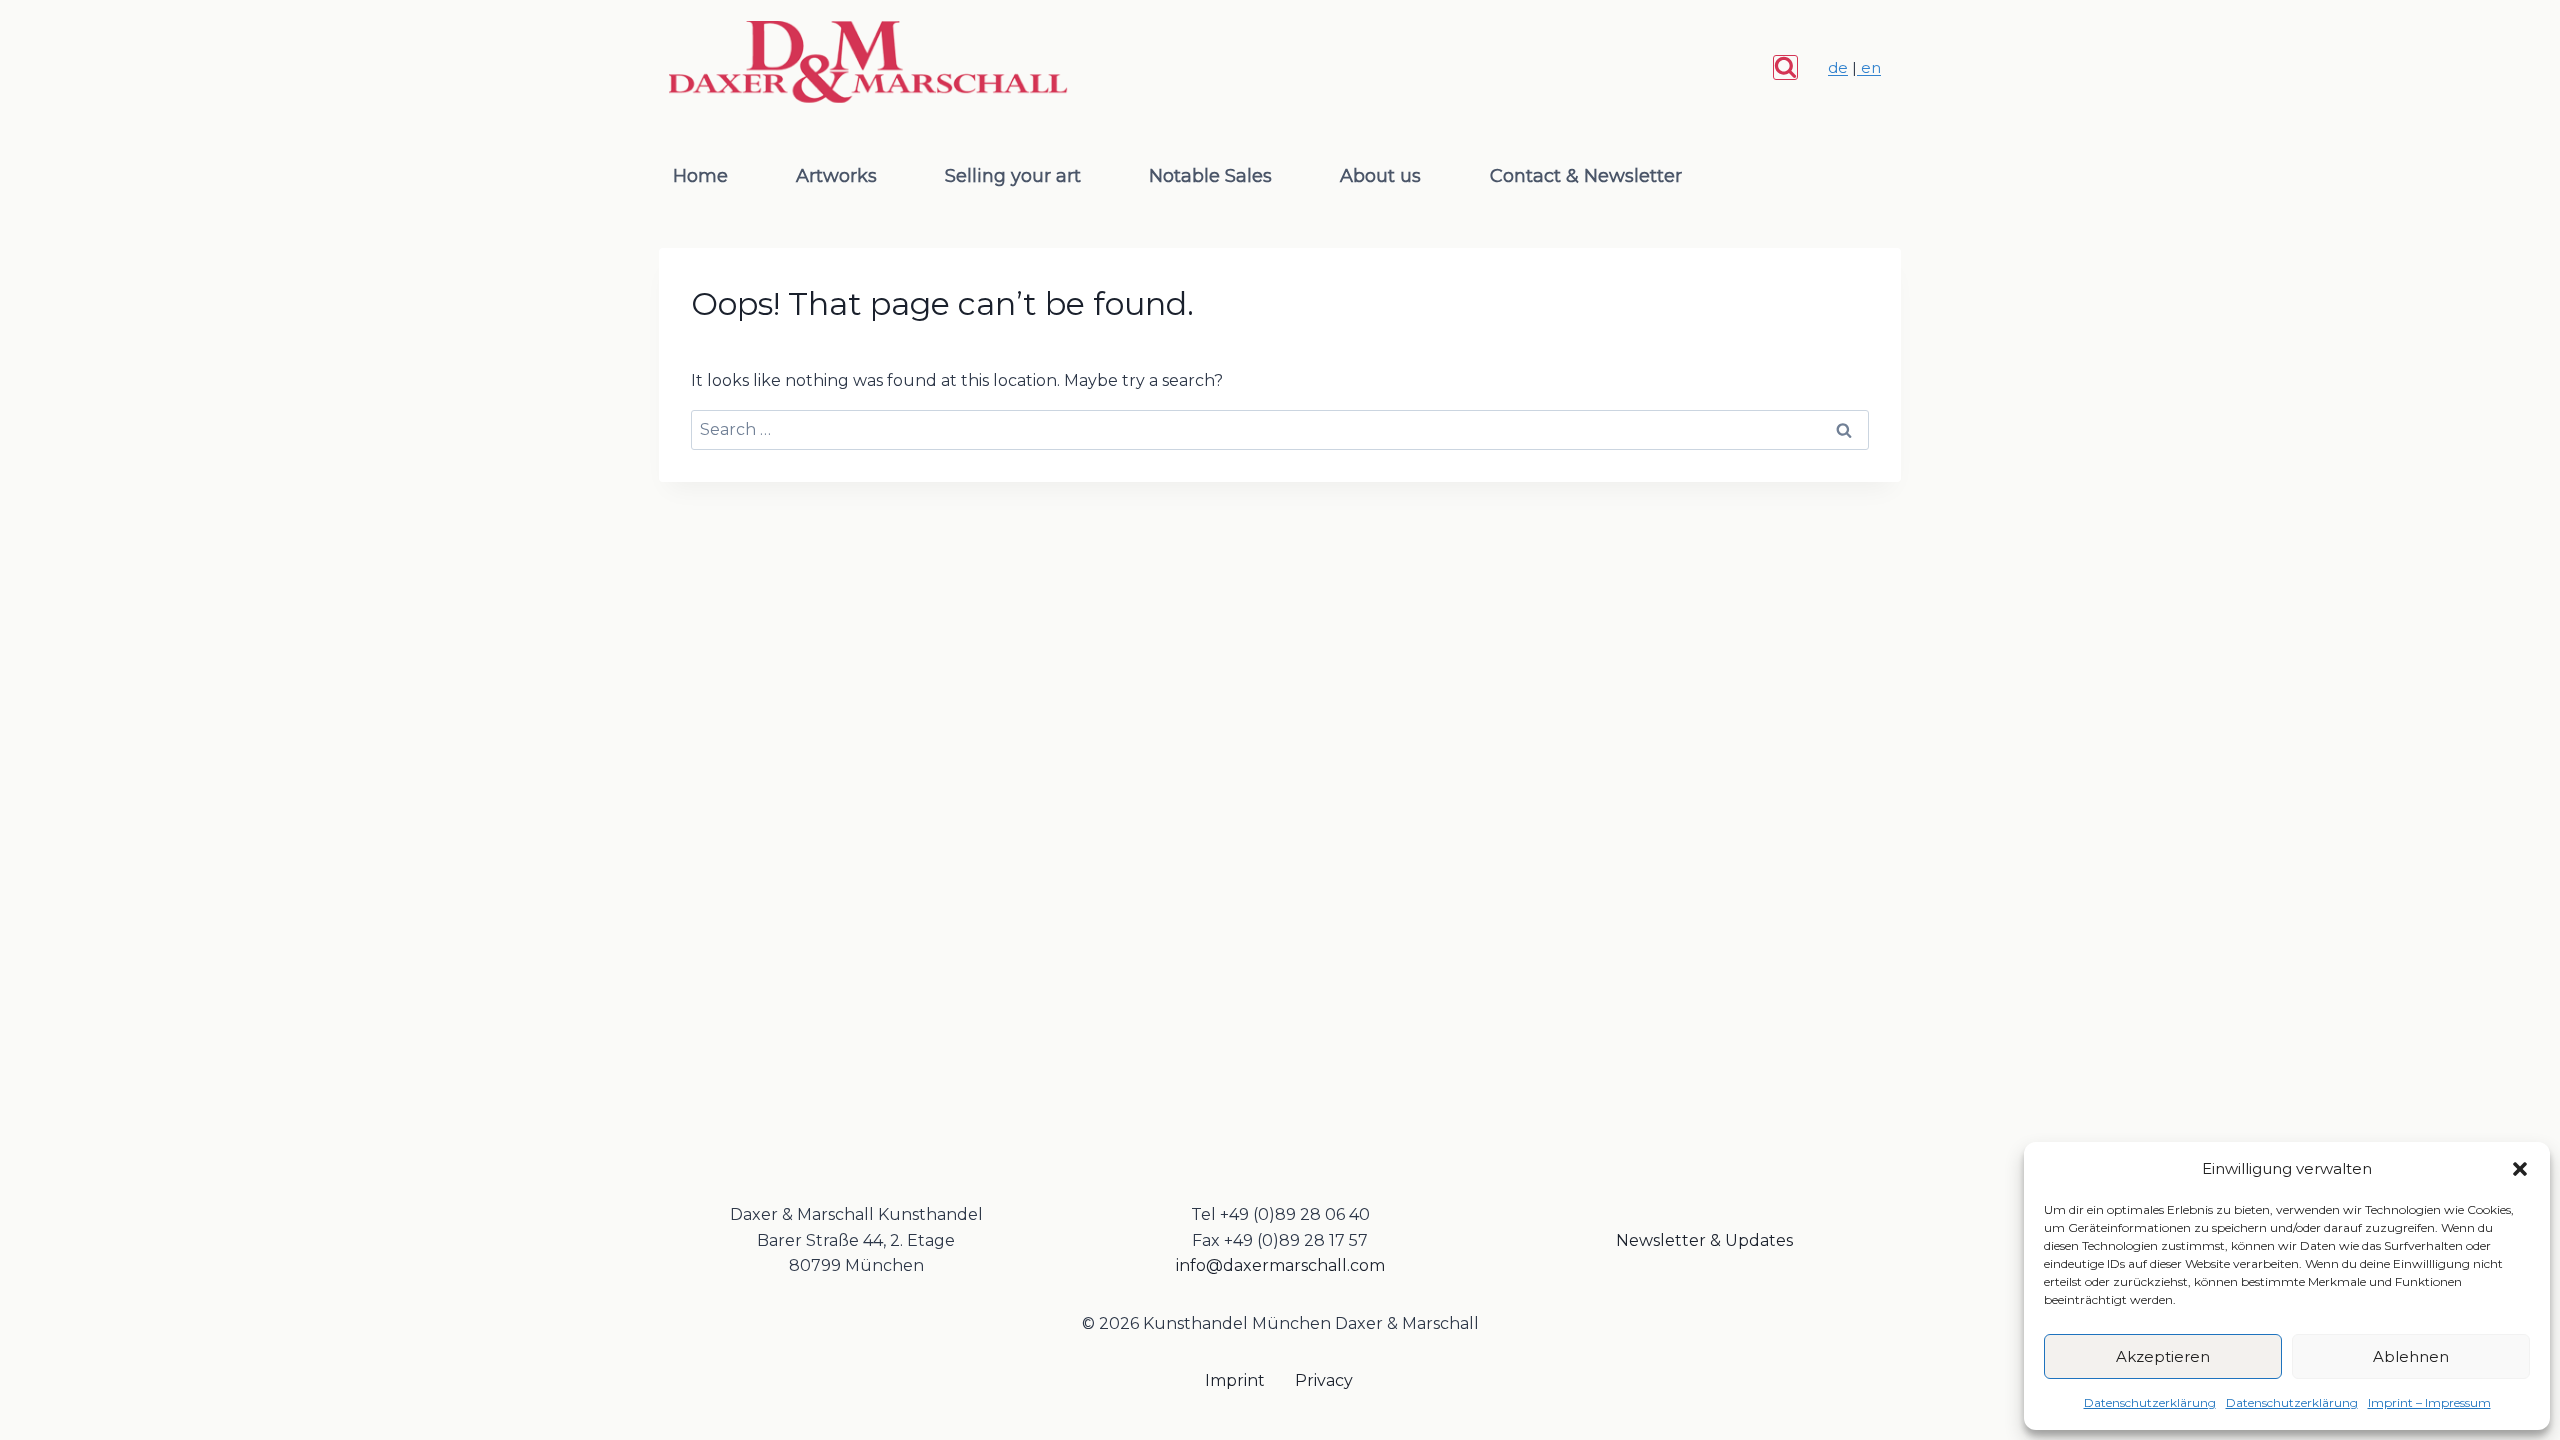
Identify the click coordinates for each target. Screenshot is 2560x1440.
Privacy (1324, 1380)
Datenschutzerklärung (2150, 1402)
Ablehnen (2411, 1356)
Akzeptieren (2163, 1356)
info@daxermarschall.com (1280, 1265)
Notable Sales (1210, 176)
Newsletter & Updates (1704, 1240)
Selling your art (1013, 176)
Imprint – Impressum (2429, 1402)
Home (700, 176)
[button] (2520, 1169)
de (1838, 67)
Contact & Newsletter (1586, 176)
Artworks (836, 176)
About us (1380, 176)
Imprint (1235, 1380)
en (1869, 67)
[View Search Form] (1785, 67)
